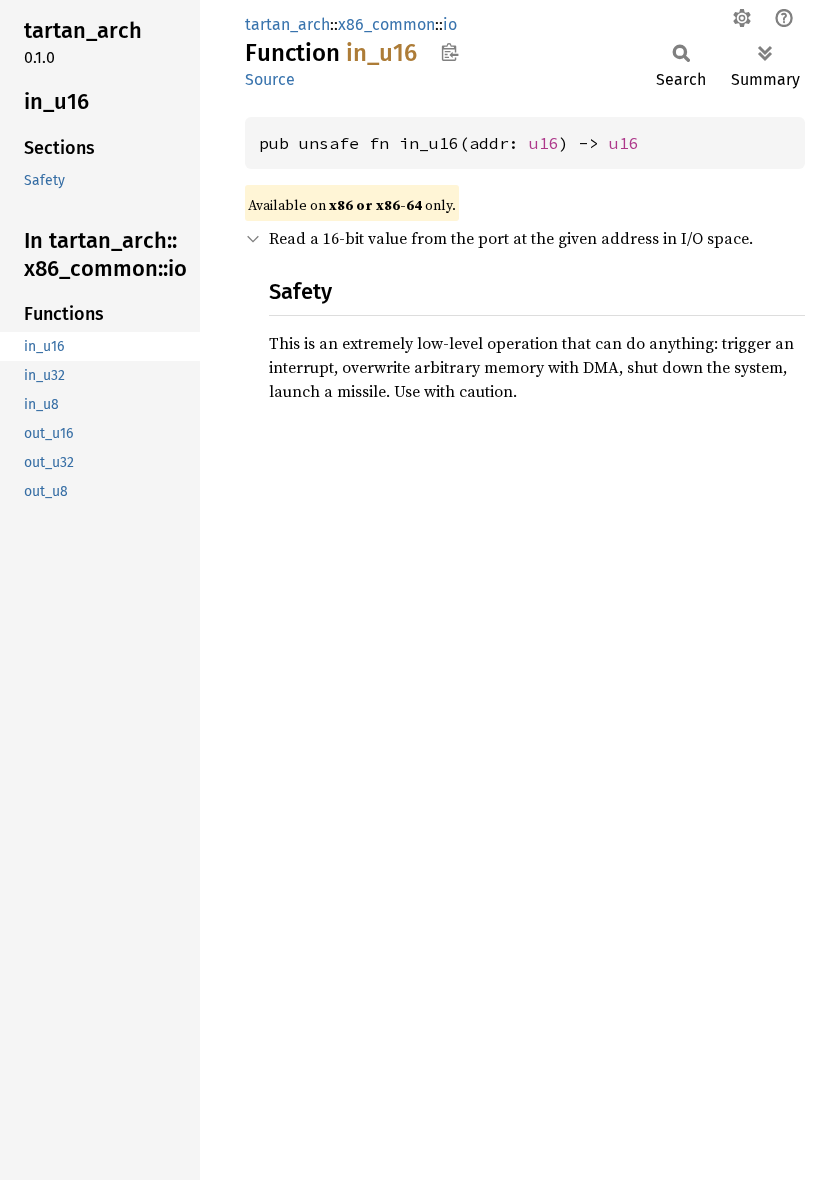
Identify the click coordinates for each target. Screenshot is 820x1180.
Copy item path (449, 52)
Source (270, 79)
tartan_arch (287, 24)
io (450, 24)
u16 (544, 143)
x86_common (386, 24)
